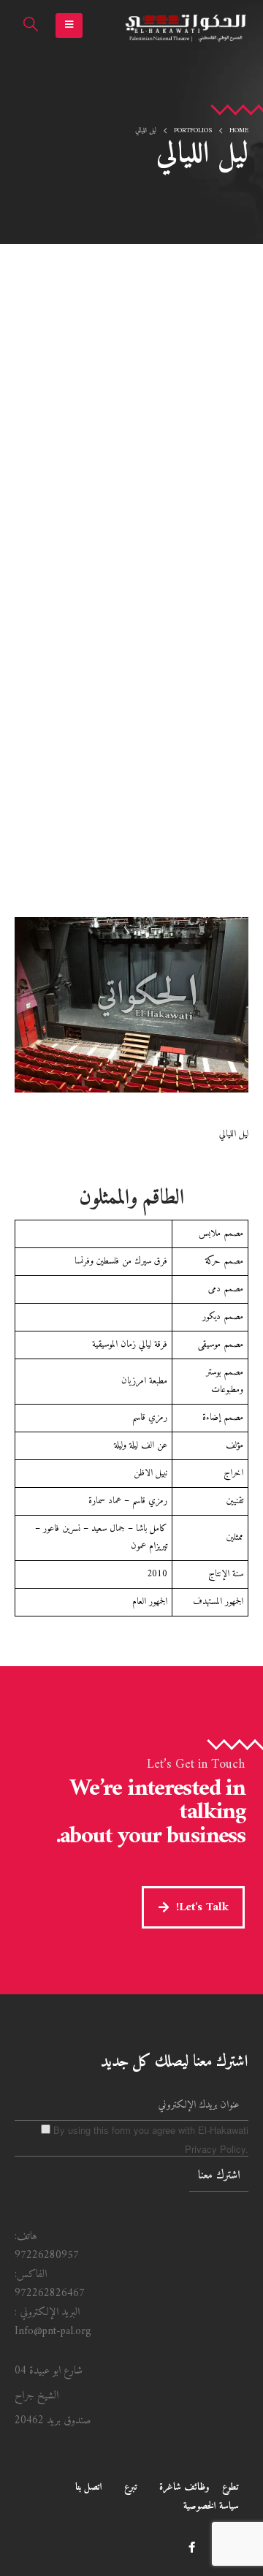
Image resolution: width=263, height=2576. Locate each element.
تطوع (230, 2487)
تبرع (131, 2487)
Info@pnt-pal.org (53, 2332)
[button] (69, 26)
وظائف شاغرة (184, 2487)
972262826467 (50, 2294)
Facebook (191, 2547)
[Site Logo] (186, 26)
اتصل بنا (89, 2487)
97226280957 (47, 2256)
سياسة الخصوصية (211, 2506)
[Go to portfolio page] (131, 1005)
